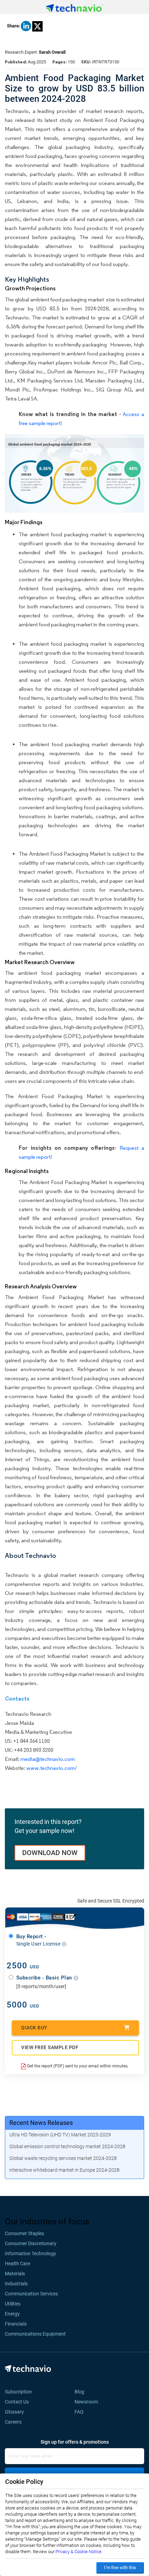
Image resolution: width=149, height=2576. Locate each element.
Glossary (14, 2412)
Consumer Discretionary (31, 2243)
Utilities (13, 2304)
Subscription (18, 2392)
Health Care (17, 2264)
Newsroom (88, 2402)
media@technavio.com (48, 1759)
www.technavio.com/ (52, 1768)
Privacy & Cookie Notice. (79, 2552)
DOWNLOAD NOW (50, 1853)
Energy (12, 2314)
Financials (16, 2324)
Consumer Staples (24, 2233)
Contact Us (17, 2402)
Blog (81, 2392)
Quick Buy (34, 2028)
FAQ (81, 2412)
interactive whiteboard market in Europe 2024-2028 (64, 2170)
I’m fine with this (120, 2568)
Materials (15, 2274)
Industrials (16, 2284)
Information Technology (30, 2253)
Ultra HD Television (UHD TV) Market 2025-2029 (60, 2135)
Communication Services (31, 2294)
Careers (13, 2422)
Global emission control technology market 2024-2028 (67, 2146)
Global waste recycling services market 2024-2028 (63, 2158)
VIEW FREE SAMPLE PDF (50, 2047)
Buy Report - (39, 1940)
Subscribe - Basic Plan (45, 1978)
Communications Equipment (35, 2334)
